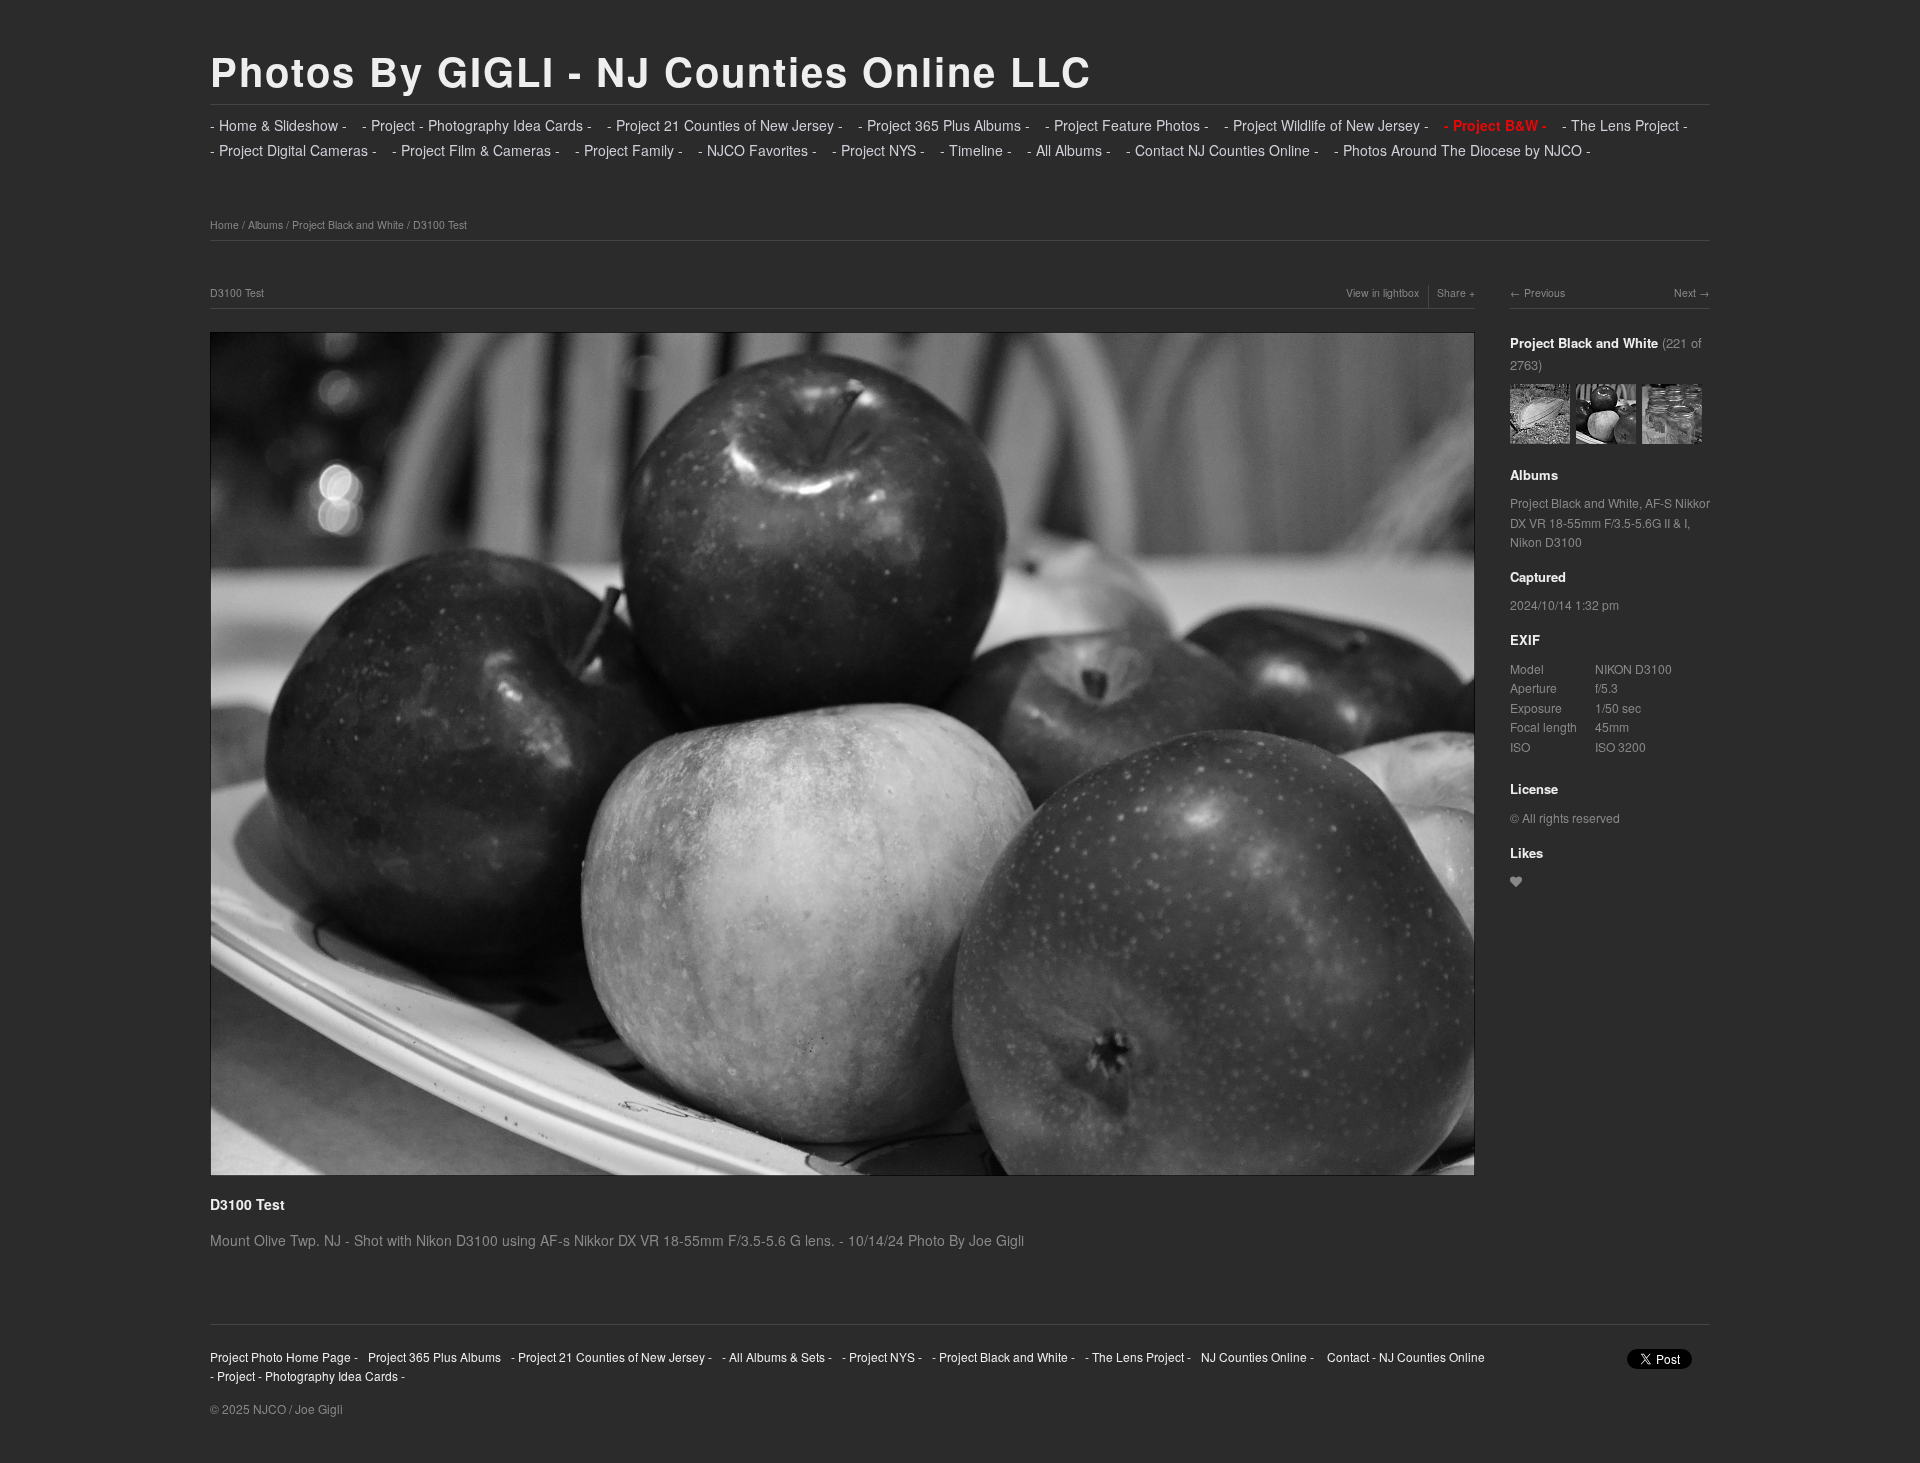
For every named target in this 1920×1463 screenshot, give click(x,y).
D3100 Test (440, 224)
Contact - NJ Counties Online (1404, 1356)
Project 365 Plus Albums (434, 1356)
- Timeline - (976, 150)
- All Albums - (1069, 150)
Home (224, 224)
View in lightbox (1382, 292)
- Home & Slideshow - (278, 125)
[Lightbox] (842, 1178)
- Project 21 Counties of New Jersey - (725, 125)
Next (1685, 292)
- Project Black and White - (1003, 1356)
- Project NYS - (878, 150)
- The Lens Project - (1625, 125)
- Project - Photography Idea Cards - (477, 125)
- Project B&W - (1495, 125)
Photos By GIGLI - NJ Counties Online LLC (651, 70)
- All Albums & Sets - (777, 1356)
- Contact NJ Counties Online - (1222, 150)
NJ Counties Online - (1257, 1356)
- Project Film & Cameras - (476, 150)
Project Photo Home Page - (284, 1356)
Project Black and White (348, 224)
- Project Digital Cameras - (293, 150)
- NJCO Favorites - (757, 150)
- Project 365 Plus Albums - (944, 125)
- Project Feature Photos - (1127, 125)
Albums (265, 224)
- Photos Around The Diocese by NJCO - (1462, 150)
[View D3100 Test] (1672, 433)
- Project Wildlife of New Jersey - (1326, 125)
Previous (1544, 292)
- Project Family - (629, 150)
